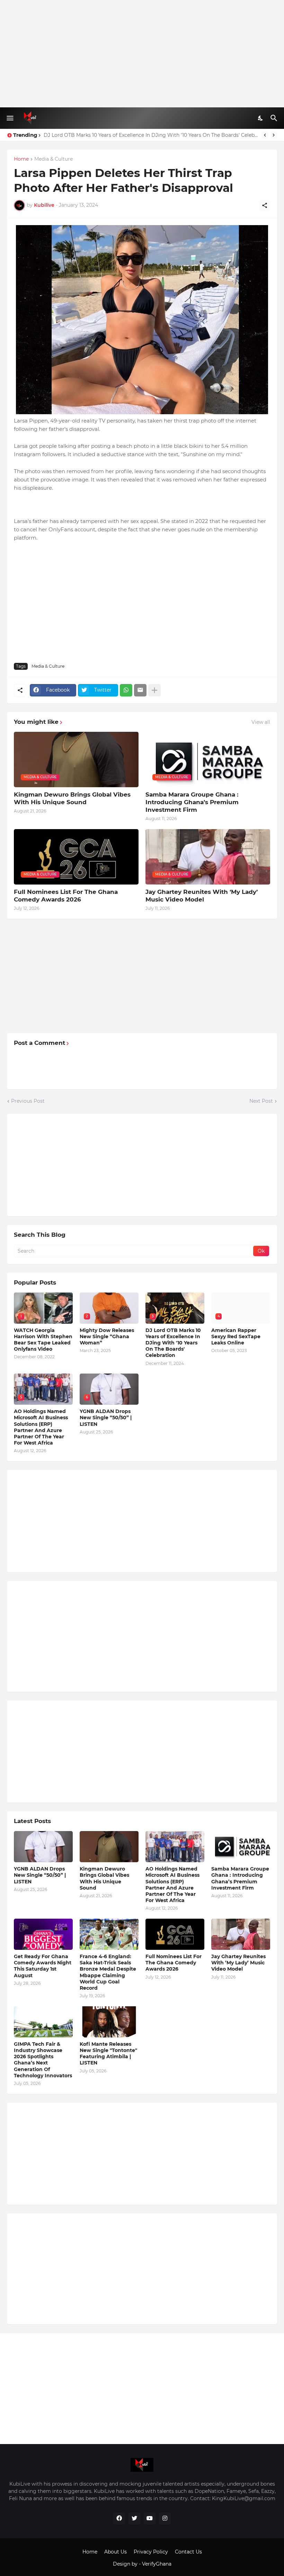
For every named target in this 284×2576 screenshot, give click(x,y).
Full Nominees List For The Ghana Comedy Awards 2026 (66, 896)
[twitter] (134, 2519)
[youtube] (150, 2519)
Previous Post (28, 1101)
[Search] (275, 118)
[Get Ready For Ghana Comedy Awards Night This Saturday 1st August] (43, 1934)
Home (21, 159)
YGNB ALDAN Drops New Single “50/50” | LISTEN (106, 1418)
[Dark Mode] (261, 118)
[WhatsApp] (126, 690)
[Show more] (154, 690)
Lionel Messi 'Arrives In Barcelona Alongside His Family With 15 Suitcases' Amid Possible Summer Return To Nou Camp (151, 135)
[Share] (265, 205)
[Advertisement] (142, 54)
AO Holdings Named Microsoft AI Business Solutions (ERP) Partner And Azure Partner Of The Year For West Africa (41, 1427)
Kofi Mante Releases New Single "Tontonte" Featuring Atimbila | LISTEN (108, 2054)
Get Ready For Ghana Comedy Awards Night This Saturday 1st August (43, 1966)
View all (261, 722)
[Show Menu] (10, 118)
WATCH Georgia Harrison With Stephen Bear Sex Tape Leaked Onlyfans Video (43, 1340)
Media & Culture (54, 159)
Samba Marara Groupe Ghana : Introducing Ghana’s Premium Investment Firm (192, 802)
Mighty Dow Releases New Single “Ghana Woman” (107, 1336)
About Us (116, 2552)
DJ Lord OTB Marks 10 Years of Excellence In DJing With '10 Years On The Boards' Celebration (173, 1343)
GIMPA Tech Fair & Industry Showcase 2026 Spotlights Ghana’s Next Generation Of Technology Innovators (43, 2060)
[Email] (140, 690)
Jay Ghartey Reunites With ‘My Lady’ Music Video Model (202, 896)
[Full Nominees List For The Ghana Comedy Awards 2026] (175, 1934)
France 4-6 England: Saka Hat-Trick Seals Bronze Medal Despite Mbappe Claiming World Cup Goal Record (108, 1972)
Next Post (261, 1101)
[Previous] (265, 135)
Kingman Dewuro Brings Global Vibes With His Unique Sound (72, 798)
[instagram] (165, 2519)
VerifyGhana (157, 2564)
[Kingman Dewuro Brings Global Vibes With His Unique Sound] (109, 1847)
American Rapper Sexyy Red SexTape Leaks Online (236, 1336)
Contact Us (188, 2552)
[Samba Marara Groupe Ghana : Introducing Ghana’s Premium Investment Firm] (241, 1847)
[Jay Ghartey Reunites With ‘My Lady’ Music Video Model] (241, 1934)
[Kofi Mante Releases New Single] (109, 2022)
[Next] (274, 135)
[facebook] (119, 2519)
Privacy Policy (151, 2552)
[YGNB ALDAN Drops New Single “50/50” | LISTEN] (43, 1847)
